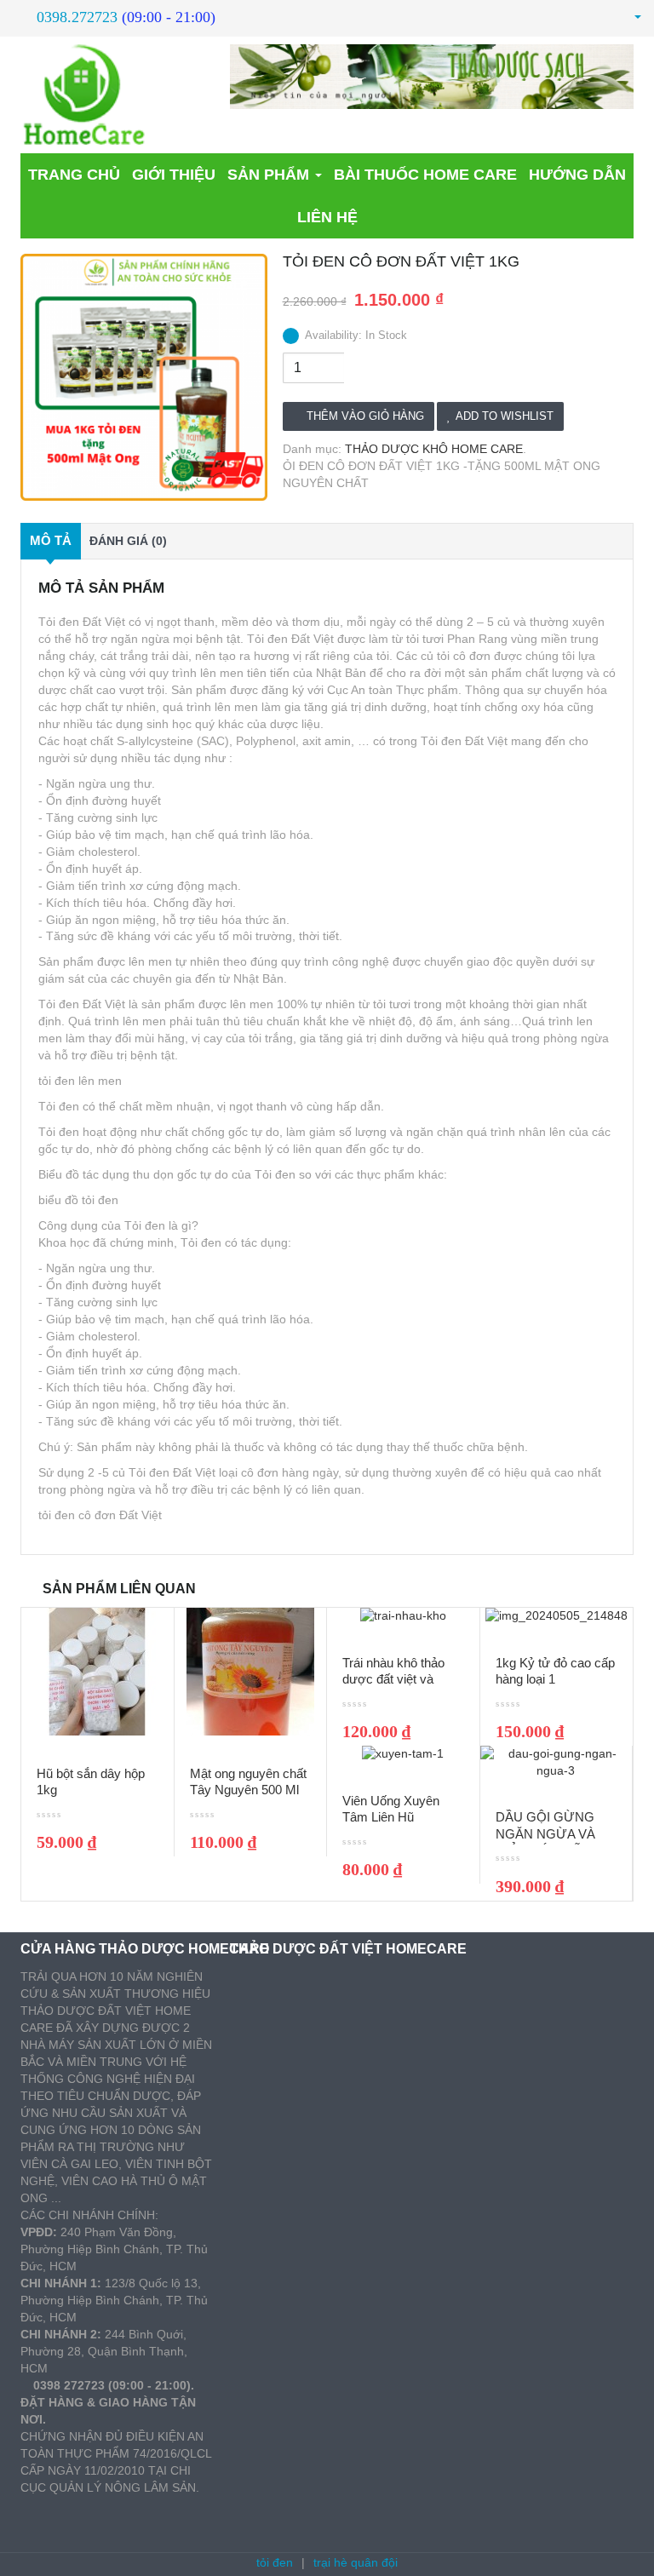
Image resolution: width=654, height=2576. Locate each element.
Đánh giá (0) (128, 541)
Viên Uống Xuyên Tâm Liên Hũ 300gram (391, 1817)
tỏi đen (275, 2562)
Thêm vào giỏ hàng (365, 416)
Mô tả (51, 540)
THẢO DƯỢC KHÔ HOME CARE (434, 449)
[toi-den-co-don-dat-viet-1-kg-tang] (144, 377)
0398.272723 (77, 17)
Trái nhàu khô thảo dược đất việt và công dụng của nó (393, 1679)
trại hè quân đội (356, 2562)
